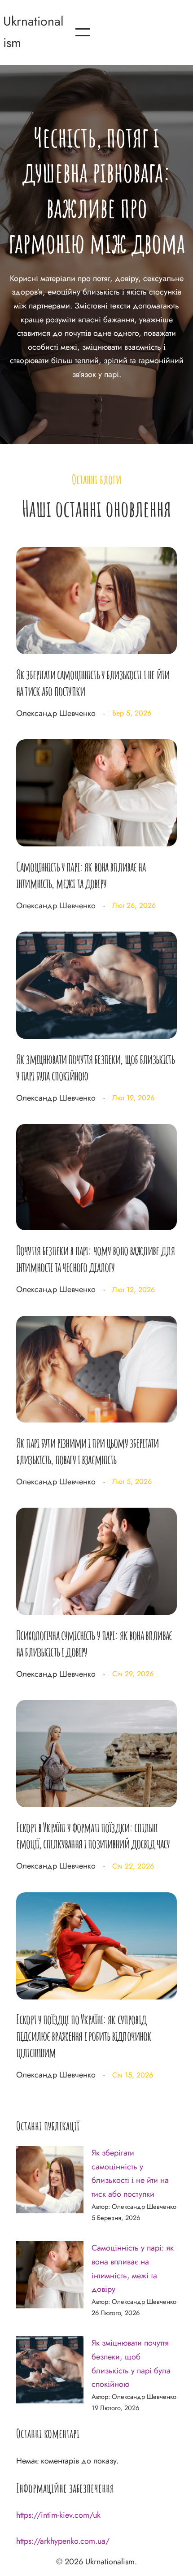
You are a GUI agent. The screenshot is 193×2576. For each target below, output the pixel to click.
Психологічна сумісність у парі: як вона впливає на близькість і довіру (94, 1643)
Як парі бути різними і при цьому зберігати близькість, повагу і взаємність (87, 1451)
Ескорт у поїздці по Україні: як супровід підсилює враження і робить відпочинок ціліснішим (84, 2036)
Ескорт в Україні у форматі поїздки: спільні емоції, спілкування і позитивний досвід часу (93, 1836)
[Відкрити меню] (83, 32)
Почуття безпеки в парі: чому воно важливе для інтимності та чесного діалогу (95, 1259)
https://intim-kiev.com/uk (58, 2515)
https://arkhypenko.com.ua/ (63, 2541)
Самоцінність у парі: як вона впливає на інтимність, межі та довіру (81, 875)
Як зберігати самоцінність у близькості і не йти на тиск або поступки (93, 683)
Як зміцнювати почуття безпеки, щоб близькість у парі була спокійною (95, 1067)
